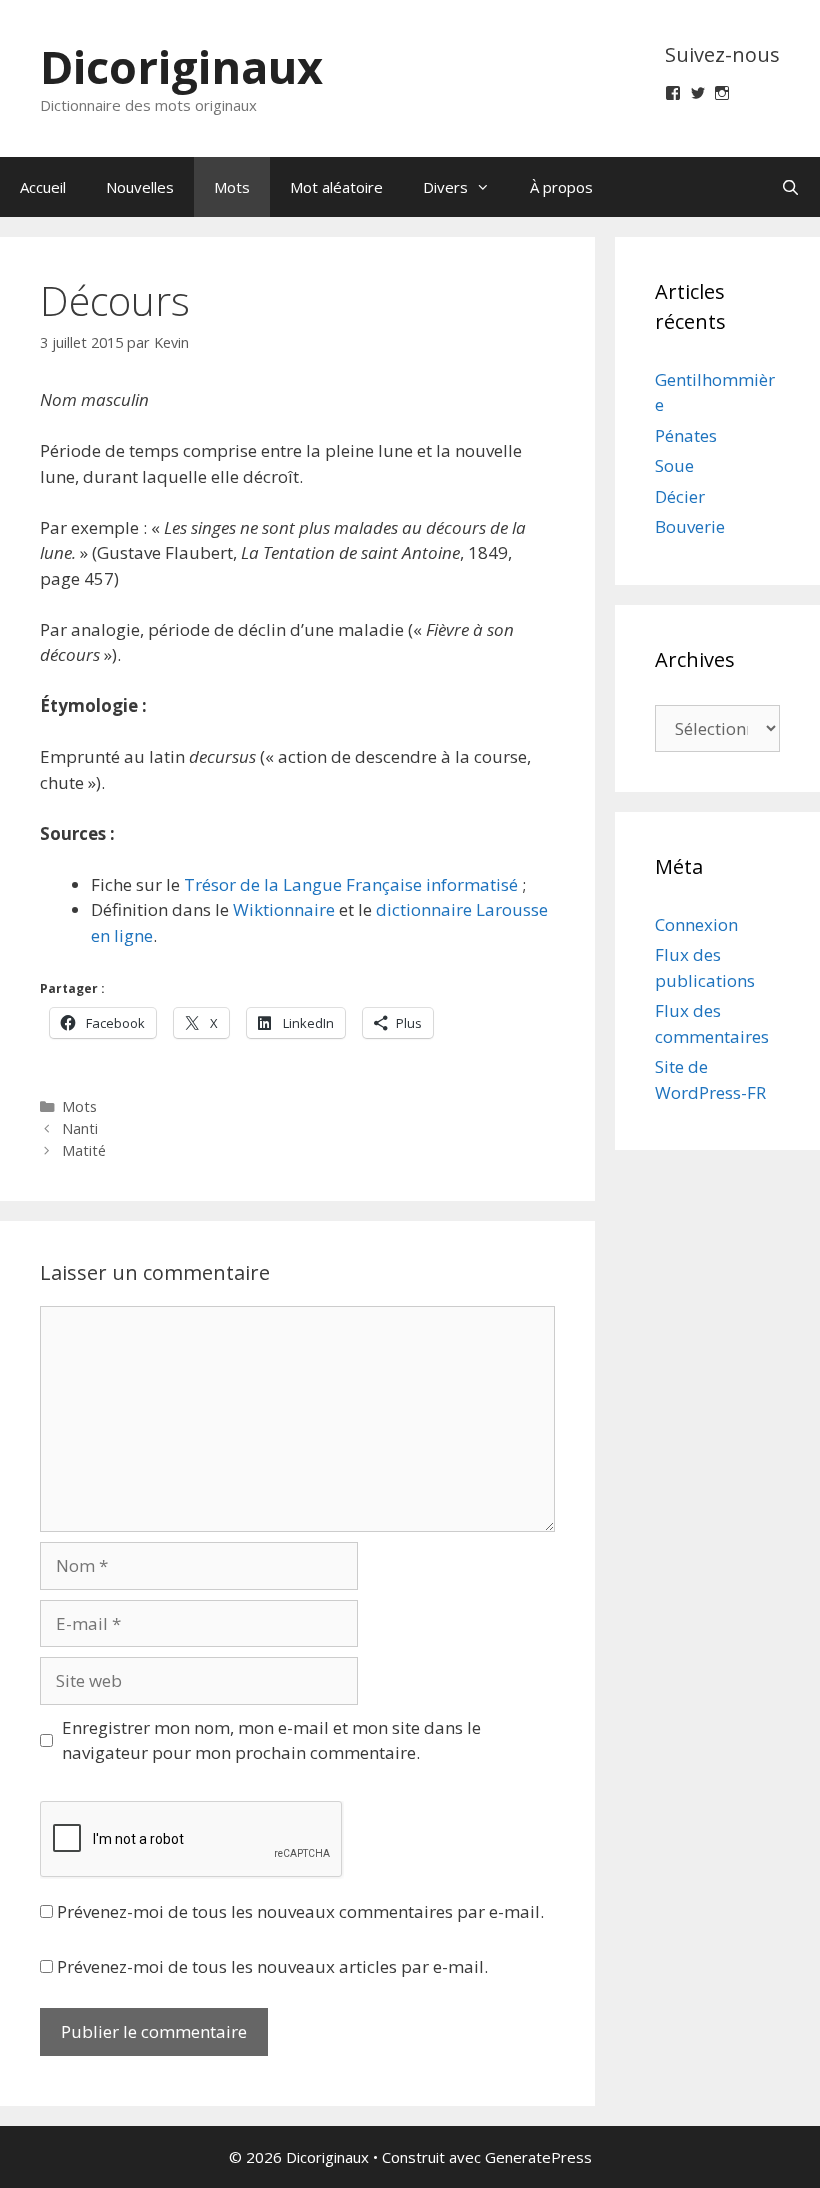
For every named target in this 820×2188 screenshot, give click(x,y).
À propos (561, 187)
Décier (680, 496)
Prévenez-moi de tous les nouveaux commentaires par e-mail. (300, 1911)
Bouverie (690, 526)
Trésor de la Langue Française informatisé (351, 884)
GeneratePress (538, 2157)
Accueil (43, 187)
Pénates (686, 435)
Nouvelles (140, 187)
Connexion (696, 924)
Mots (232, 187)
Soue (674, 465)
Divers (445, 187)
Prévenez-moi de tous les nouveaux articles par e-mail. (272, 1966)
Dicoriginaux (181, 66)
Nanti (80, 1128)
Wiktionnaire (284, 909)
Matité (84, 1150)
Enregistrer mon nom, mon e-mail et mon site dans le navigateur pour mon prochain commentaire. (271, 1740)
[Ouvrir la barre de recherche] (790, 187)
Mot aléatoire (336, 187)
